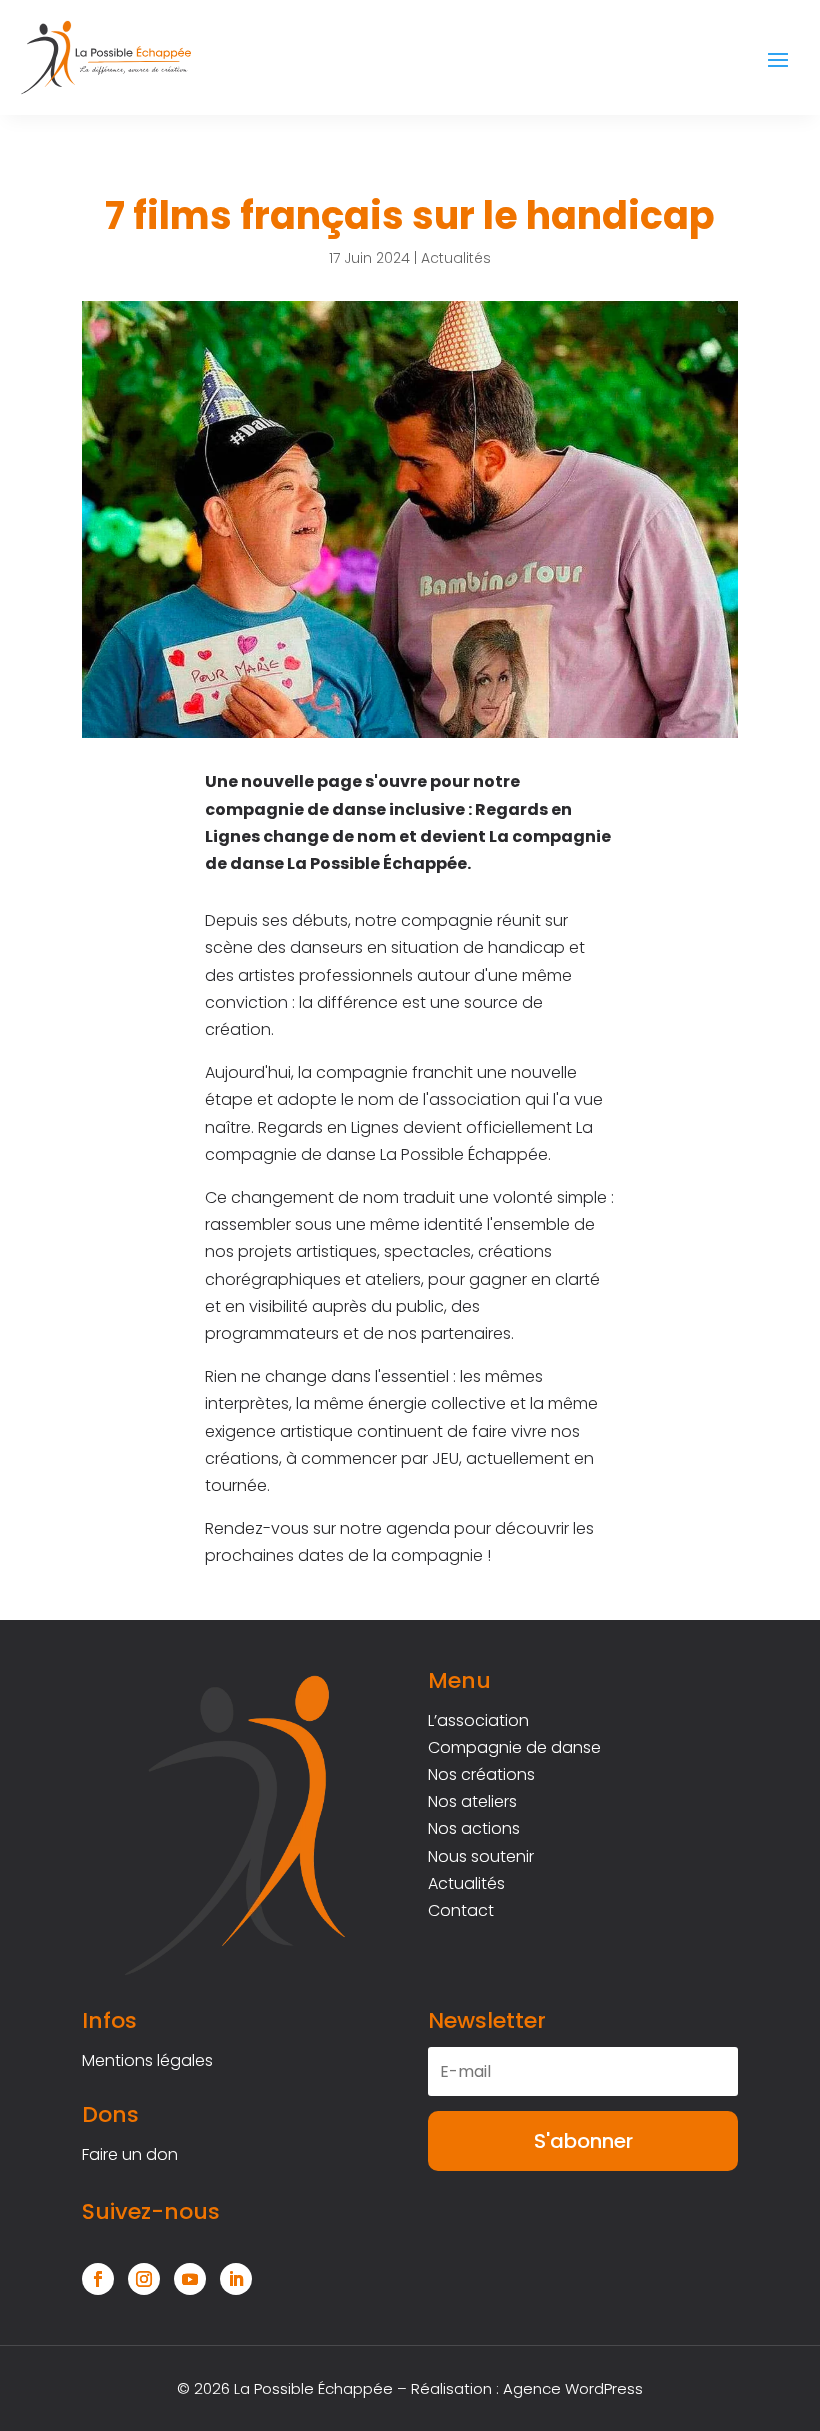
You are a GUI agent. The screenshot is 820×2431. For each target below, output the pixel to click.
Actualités (456, 258)
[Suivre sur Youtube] (190, 2279)
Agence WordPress (573, 2388)
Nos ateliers (472, 1801)
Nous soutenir (481, 1856)
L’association (478, 1720)
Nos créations (481, 1774)
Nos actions (474, 1828)
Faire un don (130, 2154)
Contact (461, 1910)
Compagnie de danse (514, 1747)
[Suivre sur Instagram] (144, 2279)
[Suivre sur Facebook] (98, 2279)
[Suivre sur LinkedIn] (236, 2279)
